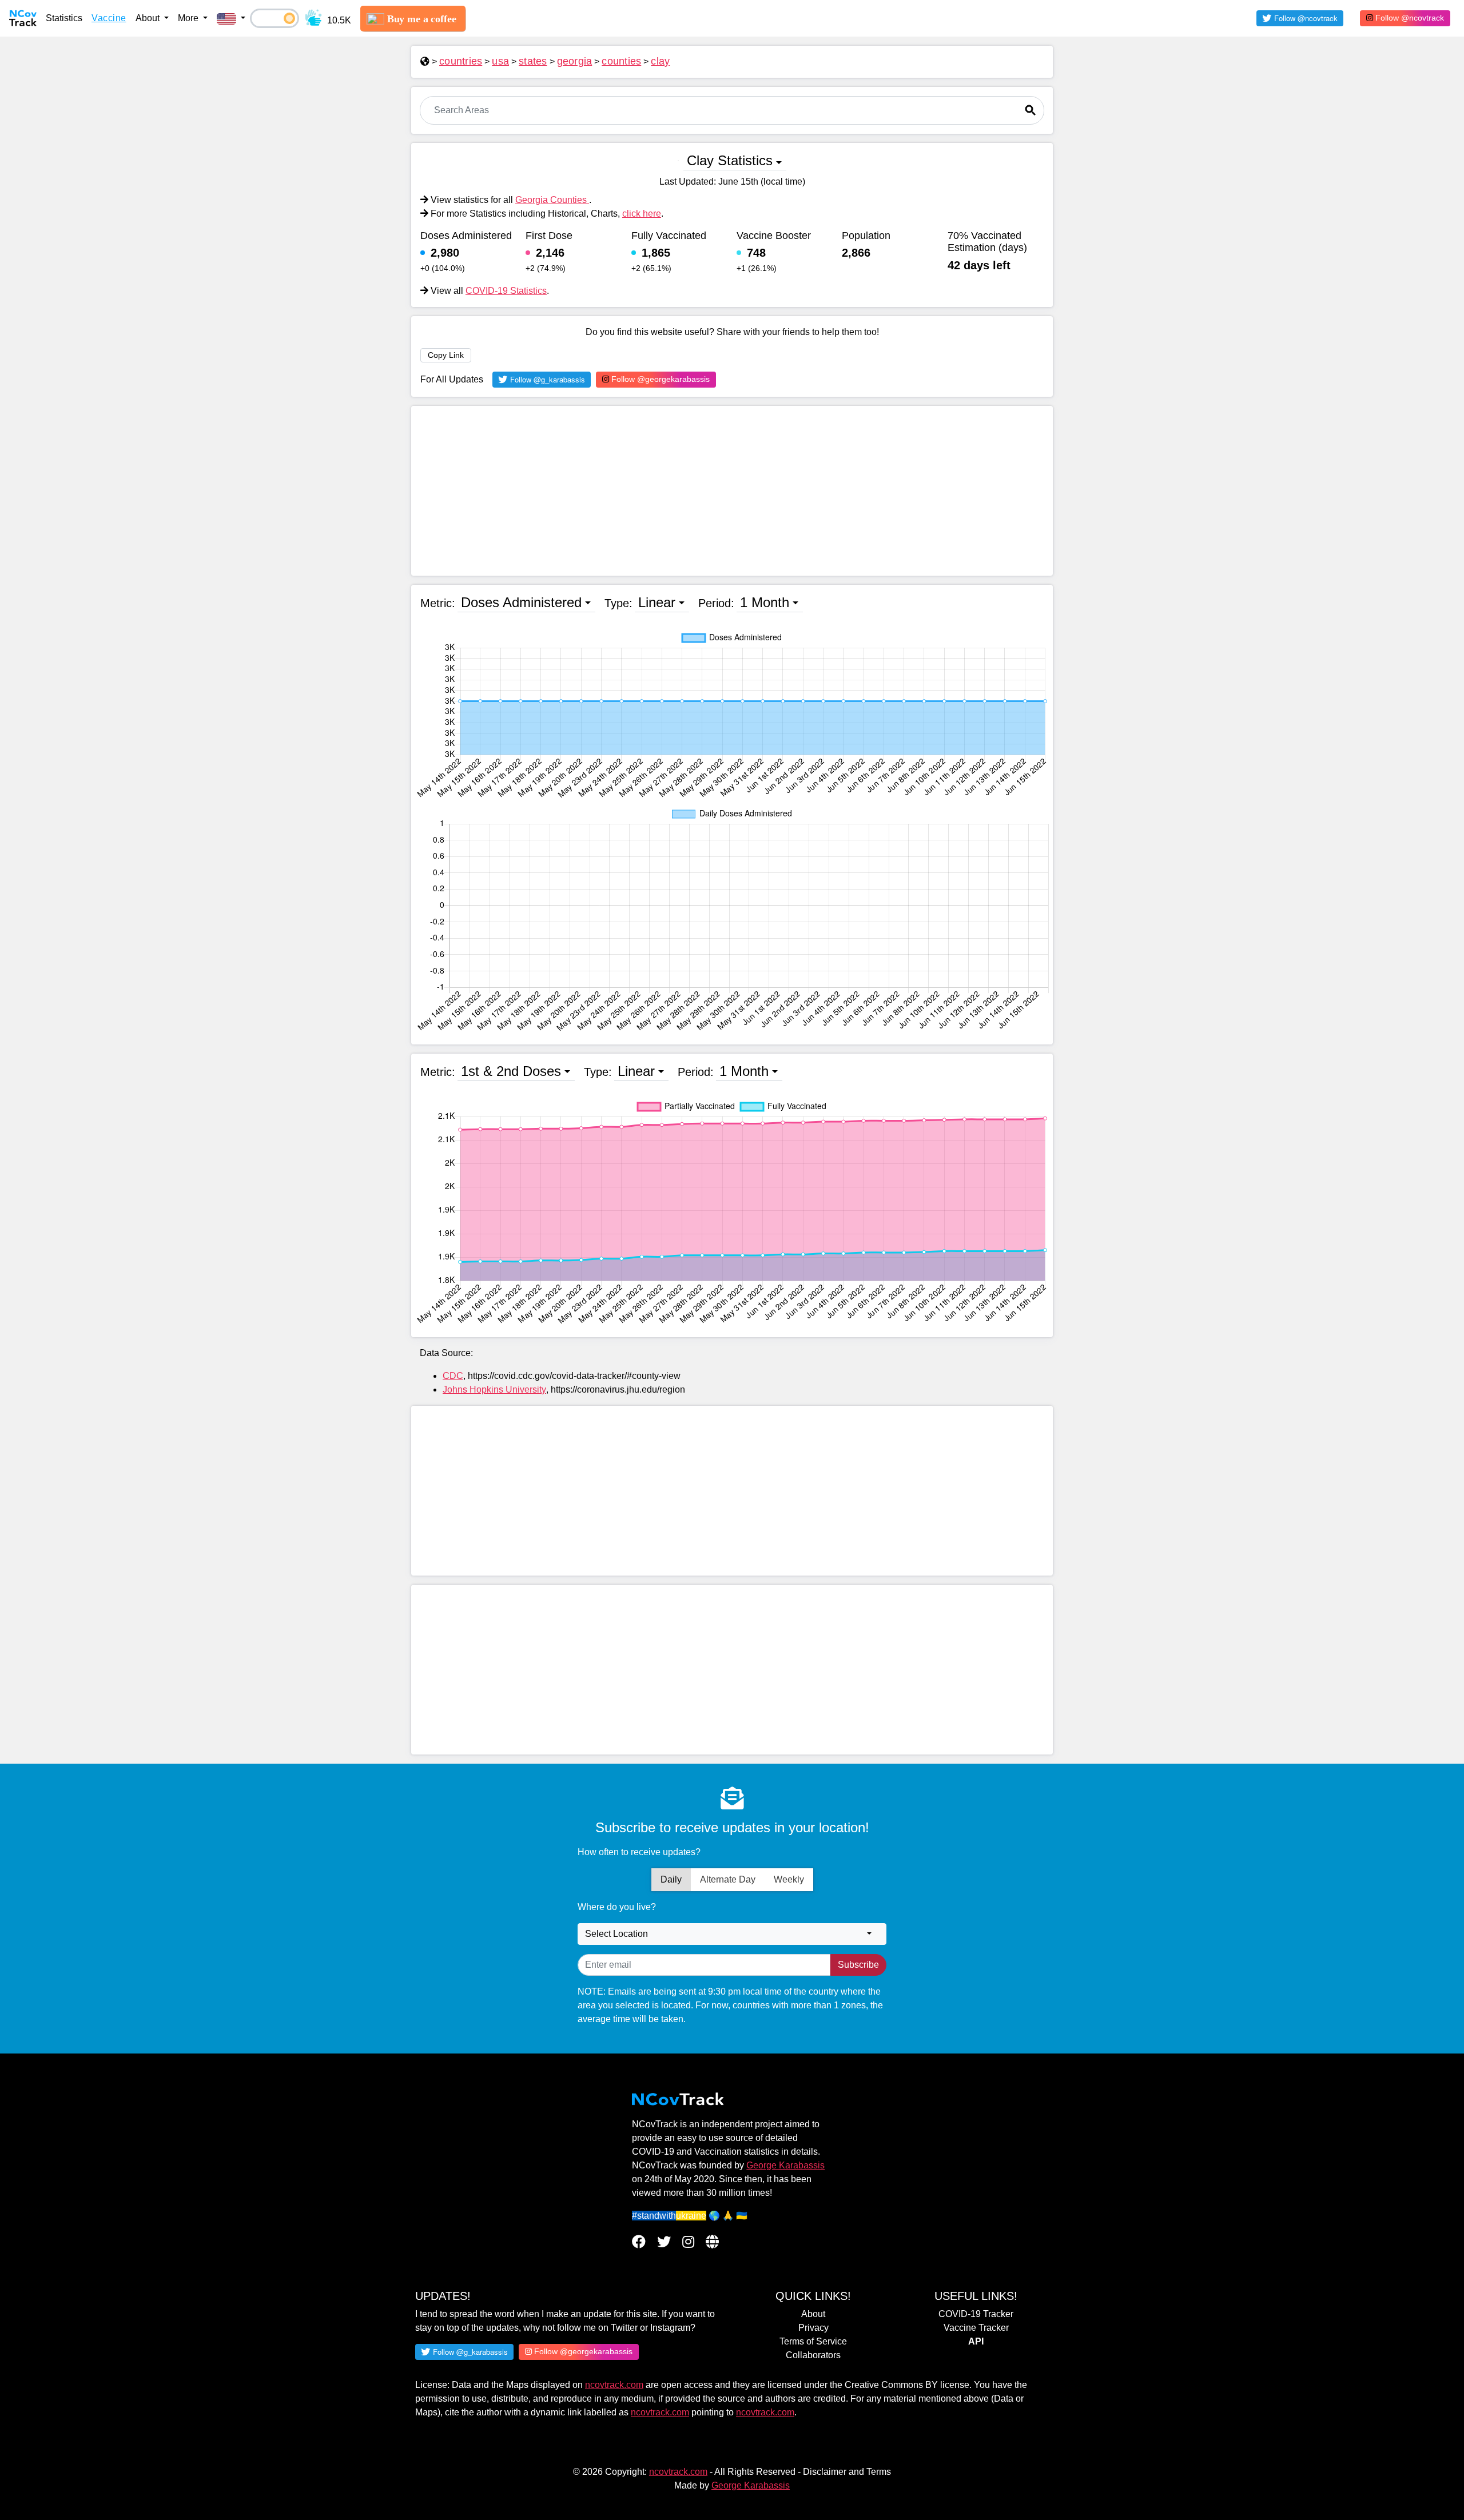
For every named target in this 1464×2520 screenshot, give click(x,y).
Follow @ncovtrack (1409, 18)
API (976, 2341)
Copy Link (446, 355)
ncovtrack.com (614, 2385)
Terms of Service (813, 2341)
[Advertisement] (732, 491)
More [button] (189, 18)
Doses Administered (521, 602)
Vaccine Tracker (976, 2328)
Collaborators (813, 2355)
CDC (453, 1376)
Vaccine (109, 18)
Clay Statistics (730, 160)
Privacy (813, 2328)
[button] (231, 18)
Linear (657, 602)
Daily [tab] (671, 1879)
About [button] (149, 18)
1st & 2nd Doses (511, 1071)
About (813, 2314)
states (533, 61)
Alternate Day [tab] (728, 1879)
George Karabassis (785, 2165)
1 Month (765, 602)
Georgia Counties (552, 200)
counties (621, 61)
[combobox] (732, 1934)
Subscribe (858, 1965)
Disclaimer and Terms (847, 2472)
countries (461, 61)
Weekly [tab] (789, 1879)
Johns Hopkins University (494, 1389)
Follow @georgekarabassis (659, 379)
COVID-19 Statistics (506, 291)
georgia (575, 61)
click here (642, 214)
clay (660, 61)
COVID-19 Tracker (976, 2314)
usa (500, 61)
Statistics (64, 18)
